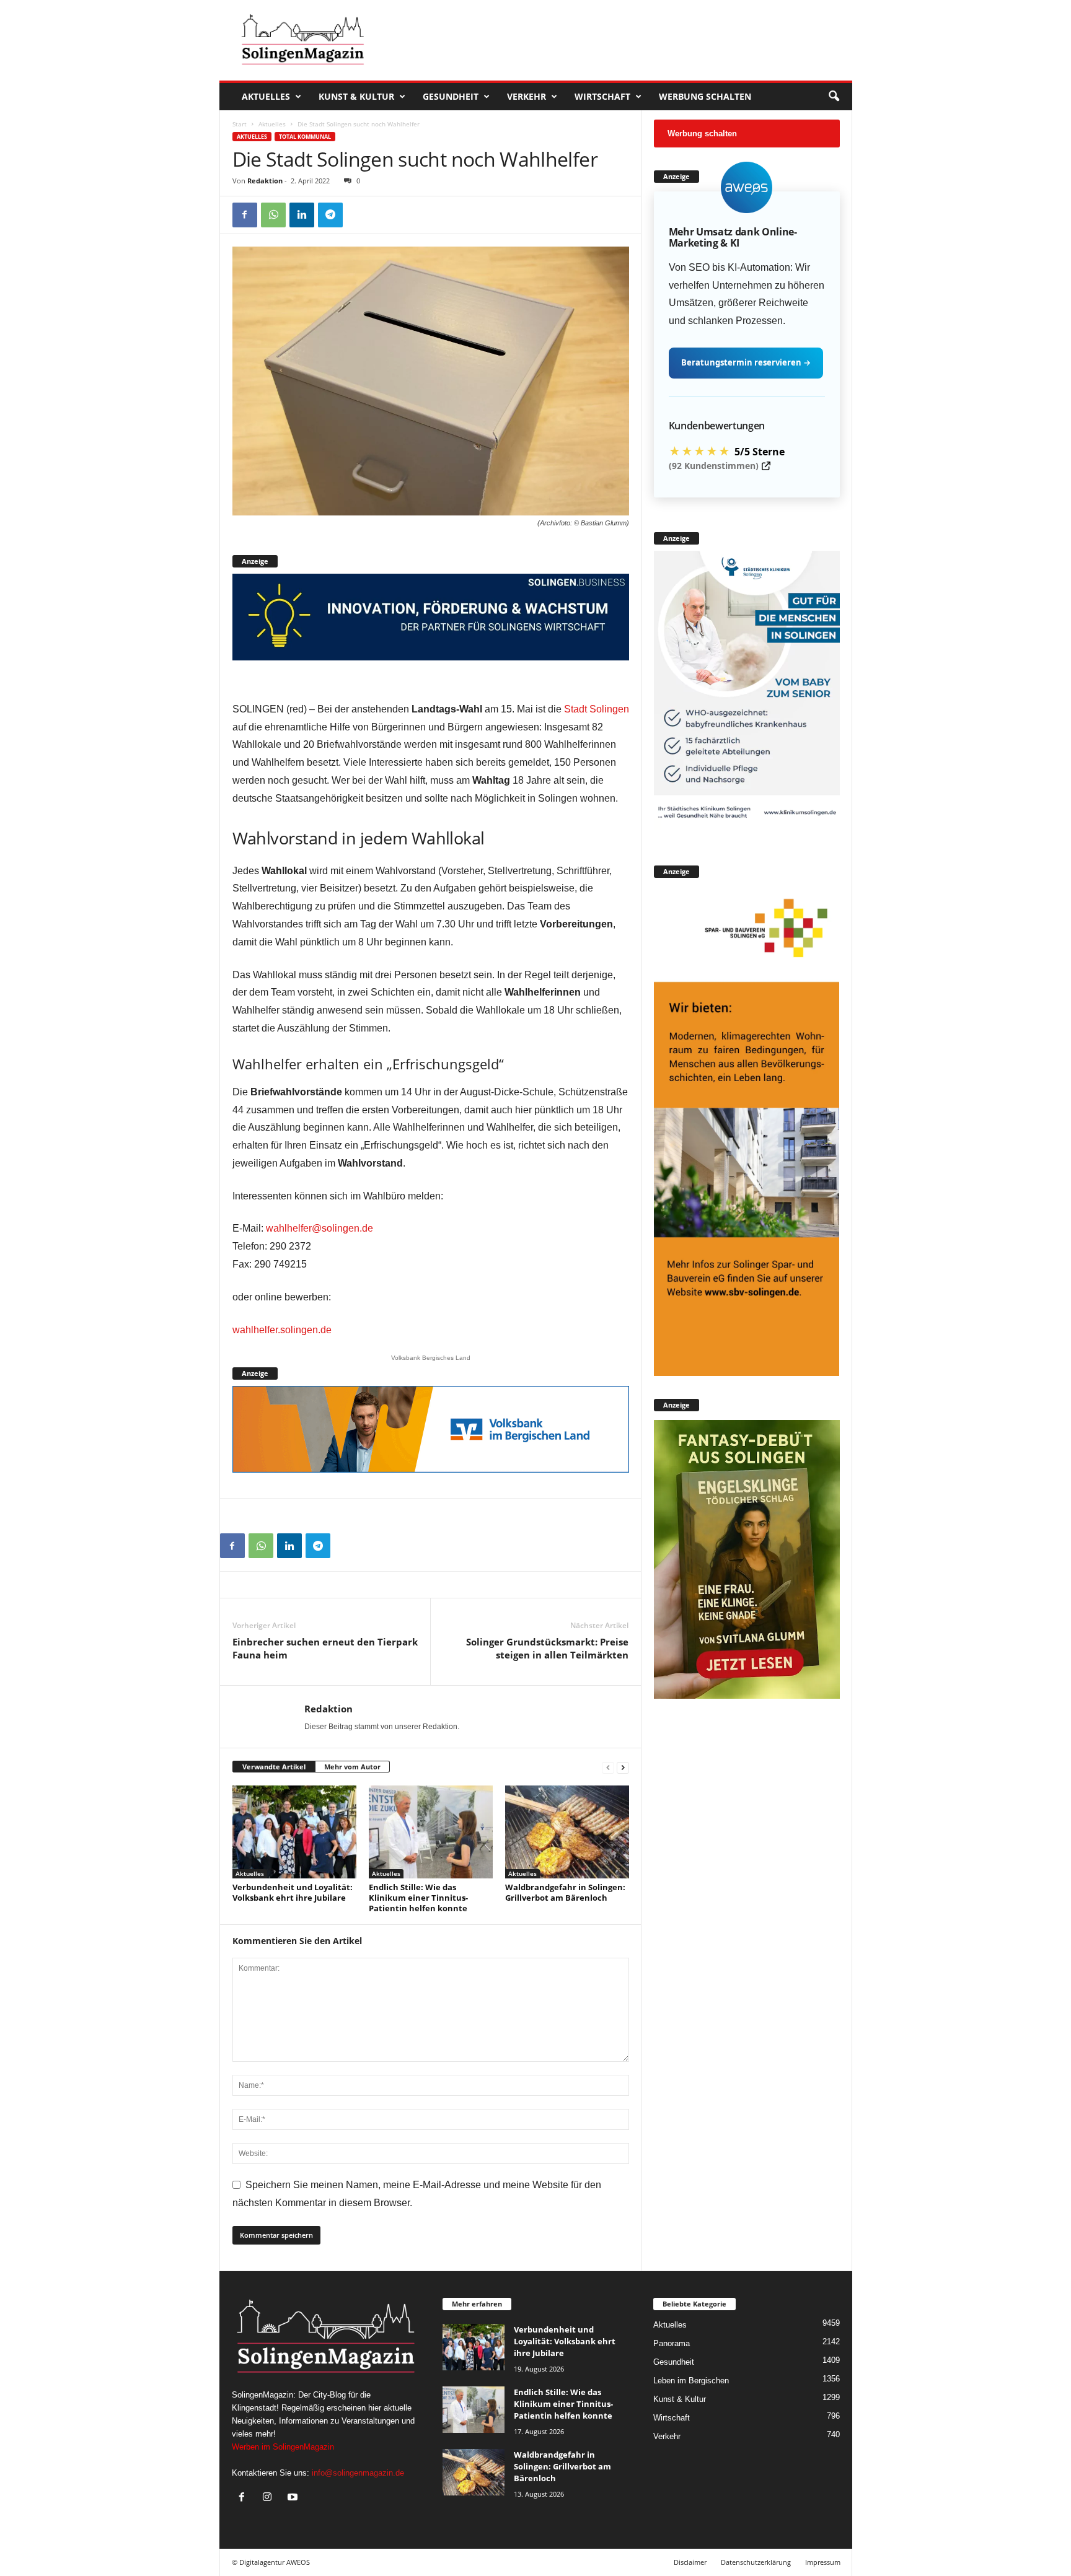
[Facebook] (245, 215)
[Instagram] (270, 2498)
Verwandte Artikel (274, 1767)
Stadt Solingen (597, 709)
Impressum (823, 2562)
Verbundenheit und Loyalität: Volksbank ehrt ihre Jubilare (293, 1892)
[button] (834, 97)
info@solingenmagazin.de (358, 2473)
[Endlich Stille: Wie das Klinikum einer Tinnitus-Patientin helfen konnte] (431, 1832)
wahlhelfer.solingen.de (282, 1330)
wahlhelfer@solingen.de (320, 1228)
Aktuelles (266, 96)
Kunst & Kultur (356, 96)
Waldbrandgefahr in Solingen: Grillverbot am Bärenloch (565, 1892)
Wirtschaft (602, 96)
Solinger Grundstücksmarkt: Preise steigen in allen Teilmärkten (547, 1648)
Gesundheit (451, 96)
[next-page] (623, 1767)
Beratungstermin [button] (746, 362)
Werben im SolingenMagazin (283, 2447)
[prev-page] (608, 1767)
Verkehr (527, 96)
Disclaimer (690, 2562)
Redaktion (265, 181)
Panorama (672, 2343)
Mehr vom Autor (352, 1767)
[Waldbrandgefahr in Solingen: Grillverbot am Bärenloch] (567, 1832)
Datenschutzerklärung (756, 2562)
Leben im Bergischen (691, 2381)
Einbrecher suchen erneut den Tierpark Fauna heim (325, 1648)
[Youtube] (294, 2498)
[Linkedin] (302, 215)
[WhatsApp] (273, 215)
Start (240, 124)
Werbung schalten (705, 96)
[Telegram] (330, 215)
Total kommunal (305, 137)
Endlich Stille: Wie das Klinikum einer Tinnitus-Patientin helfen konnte (418, 1898)
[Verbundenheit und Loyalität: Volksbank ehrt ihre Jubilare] (294, 1832)
